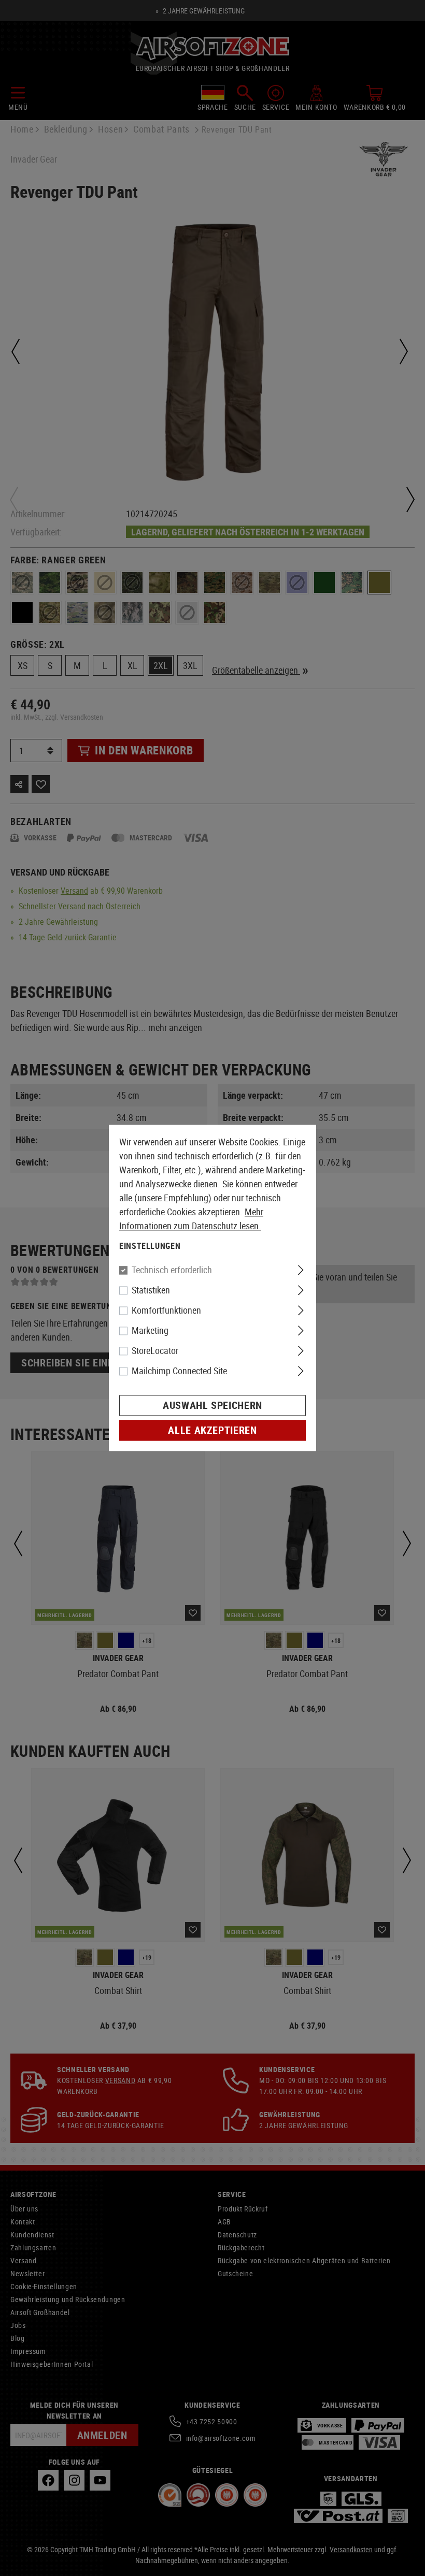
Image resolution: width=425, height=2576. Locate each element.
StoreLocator (155, 1351)
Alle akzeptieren (212, 1430)
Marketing (150, 1331)
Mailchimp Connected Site (179, 1371)
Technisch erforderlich (172, 1270)
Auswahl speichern (212, 1406)
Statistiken (151, 1290)
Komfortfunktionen (166, 1311)
